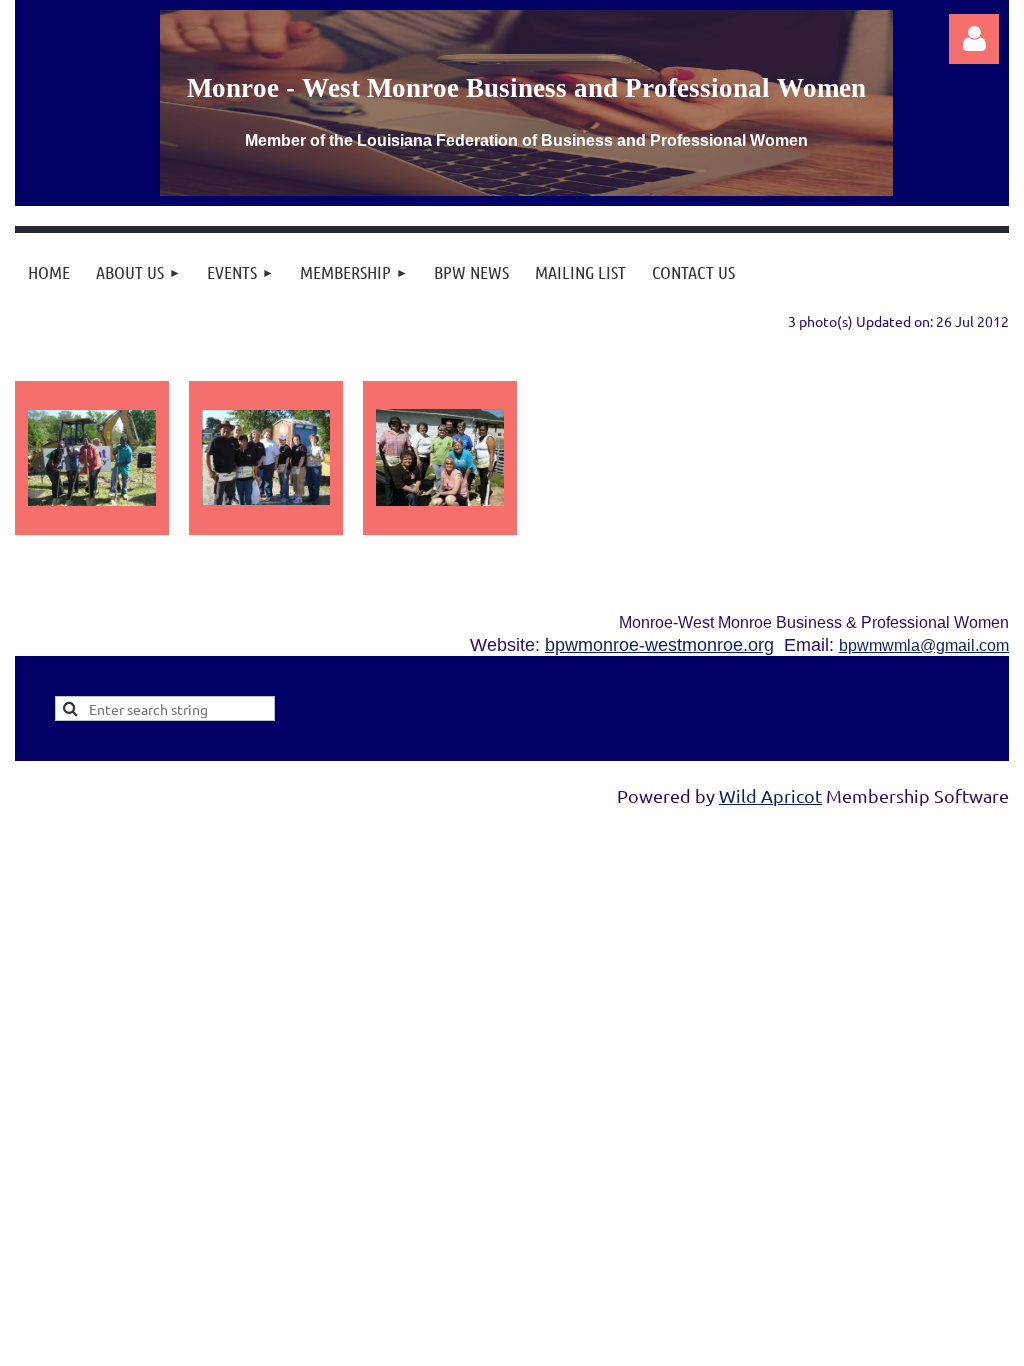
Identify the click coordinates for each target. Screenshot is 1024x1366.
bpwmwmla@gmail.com (924, 645)
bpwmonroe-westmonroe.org (659, 645)
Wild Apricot (770, 795)
